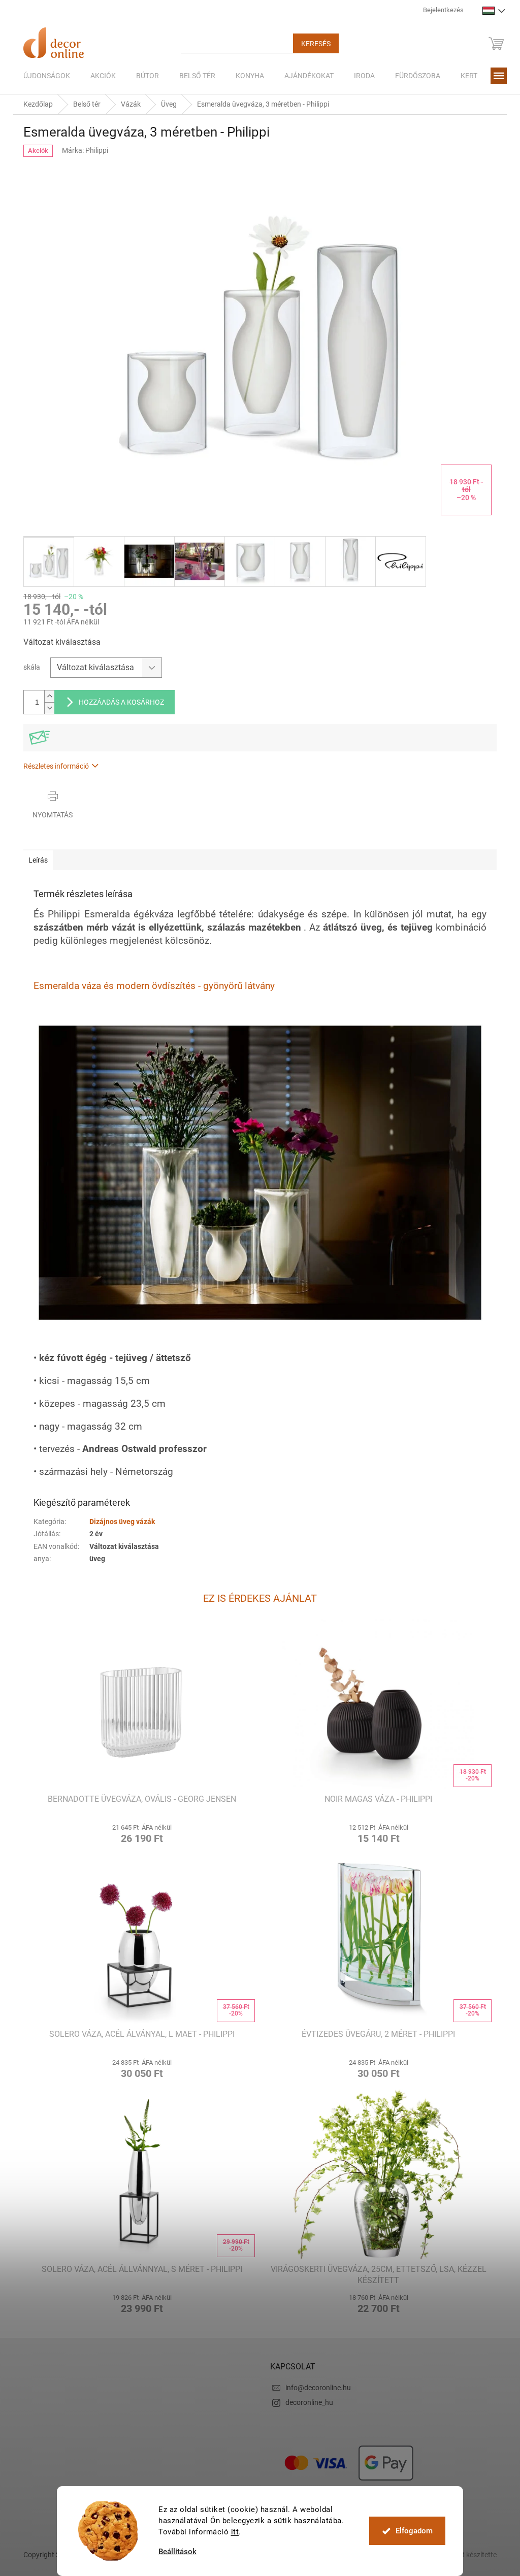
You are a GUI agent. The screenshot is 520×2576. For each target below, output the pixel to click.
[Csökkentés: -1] (46, 708)
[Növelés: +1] (46, 696)
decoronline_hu (306, 2402)
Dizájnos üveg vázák (119, 1522)
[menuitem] (43, 76)
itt (231, 2532)
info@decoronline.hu (315, 2388)
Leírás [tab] (35, 860)
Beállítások (174, 2552)
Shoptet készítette (465, 2555)
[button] (138, 1832)
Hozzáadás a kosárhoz (118, 702)
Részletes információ (53, 766)
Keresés (312, 44)
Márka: (81, 150)
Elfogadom (410, 2531)
